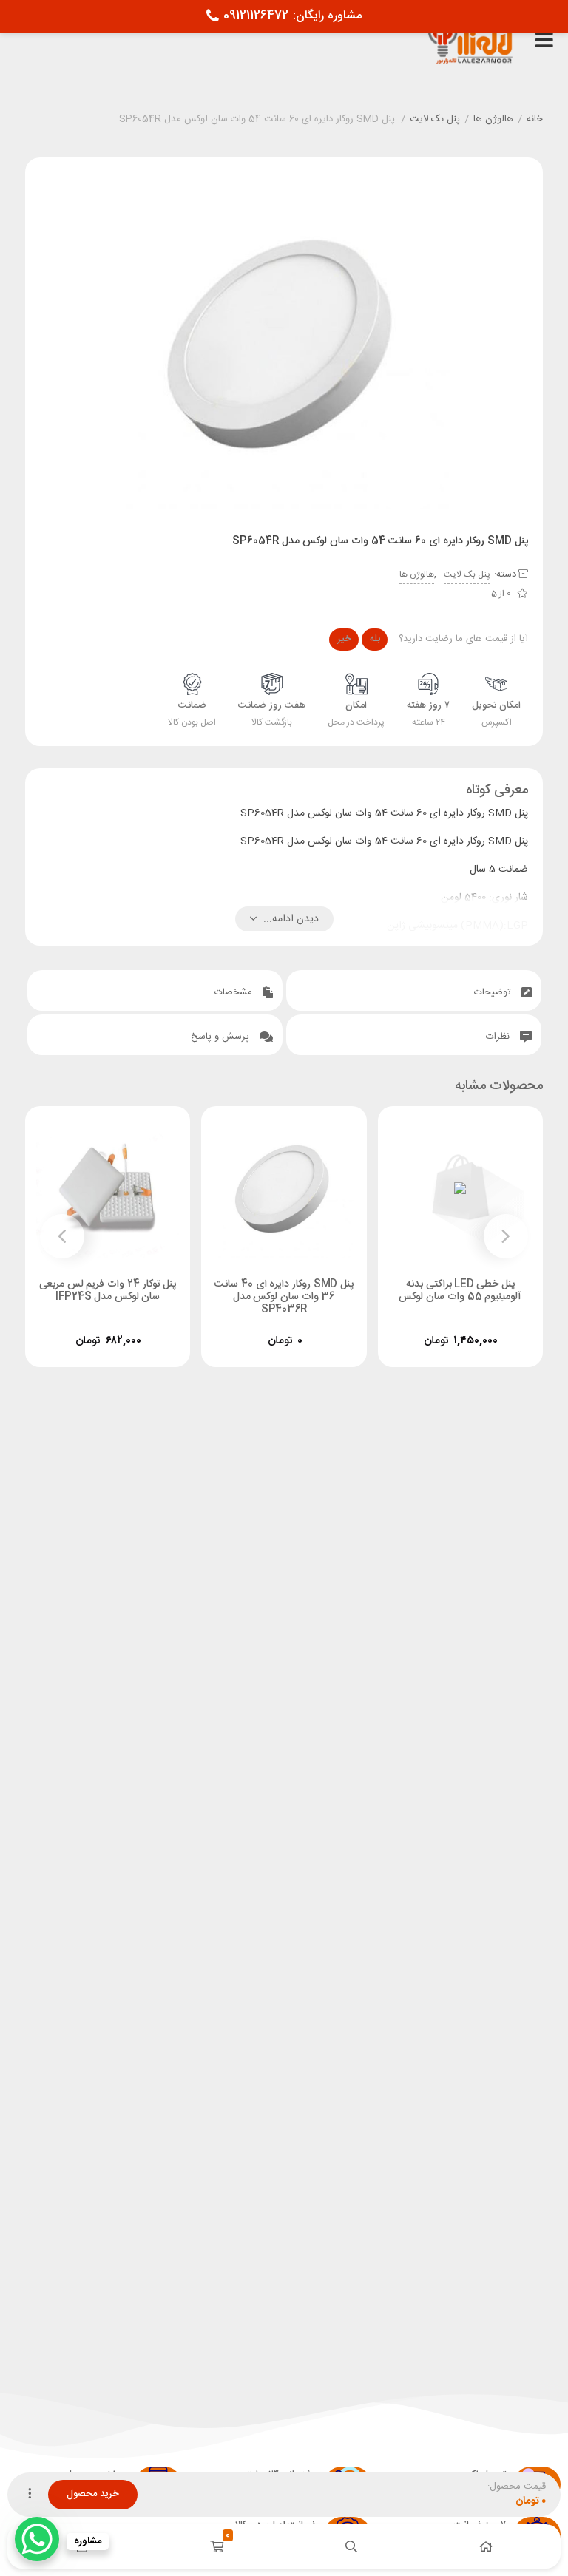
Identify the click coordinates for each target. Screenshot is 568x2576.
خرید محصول (93, 2494)
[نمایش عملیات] (30, 2495)
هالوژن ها (493, 120)
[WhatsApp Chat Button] (37, 2539)
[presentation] (506, 1236)
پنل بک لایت (435, 120)
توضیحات (494, 992)
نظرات (499, 1037)
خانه (535, 120)
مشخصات (235, 992)
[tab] (414, 990)
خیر (344, 639)
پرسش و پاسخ (222, 1037)
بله (375, 639)
